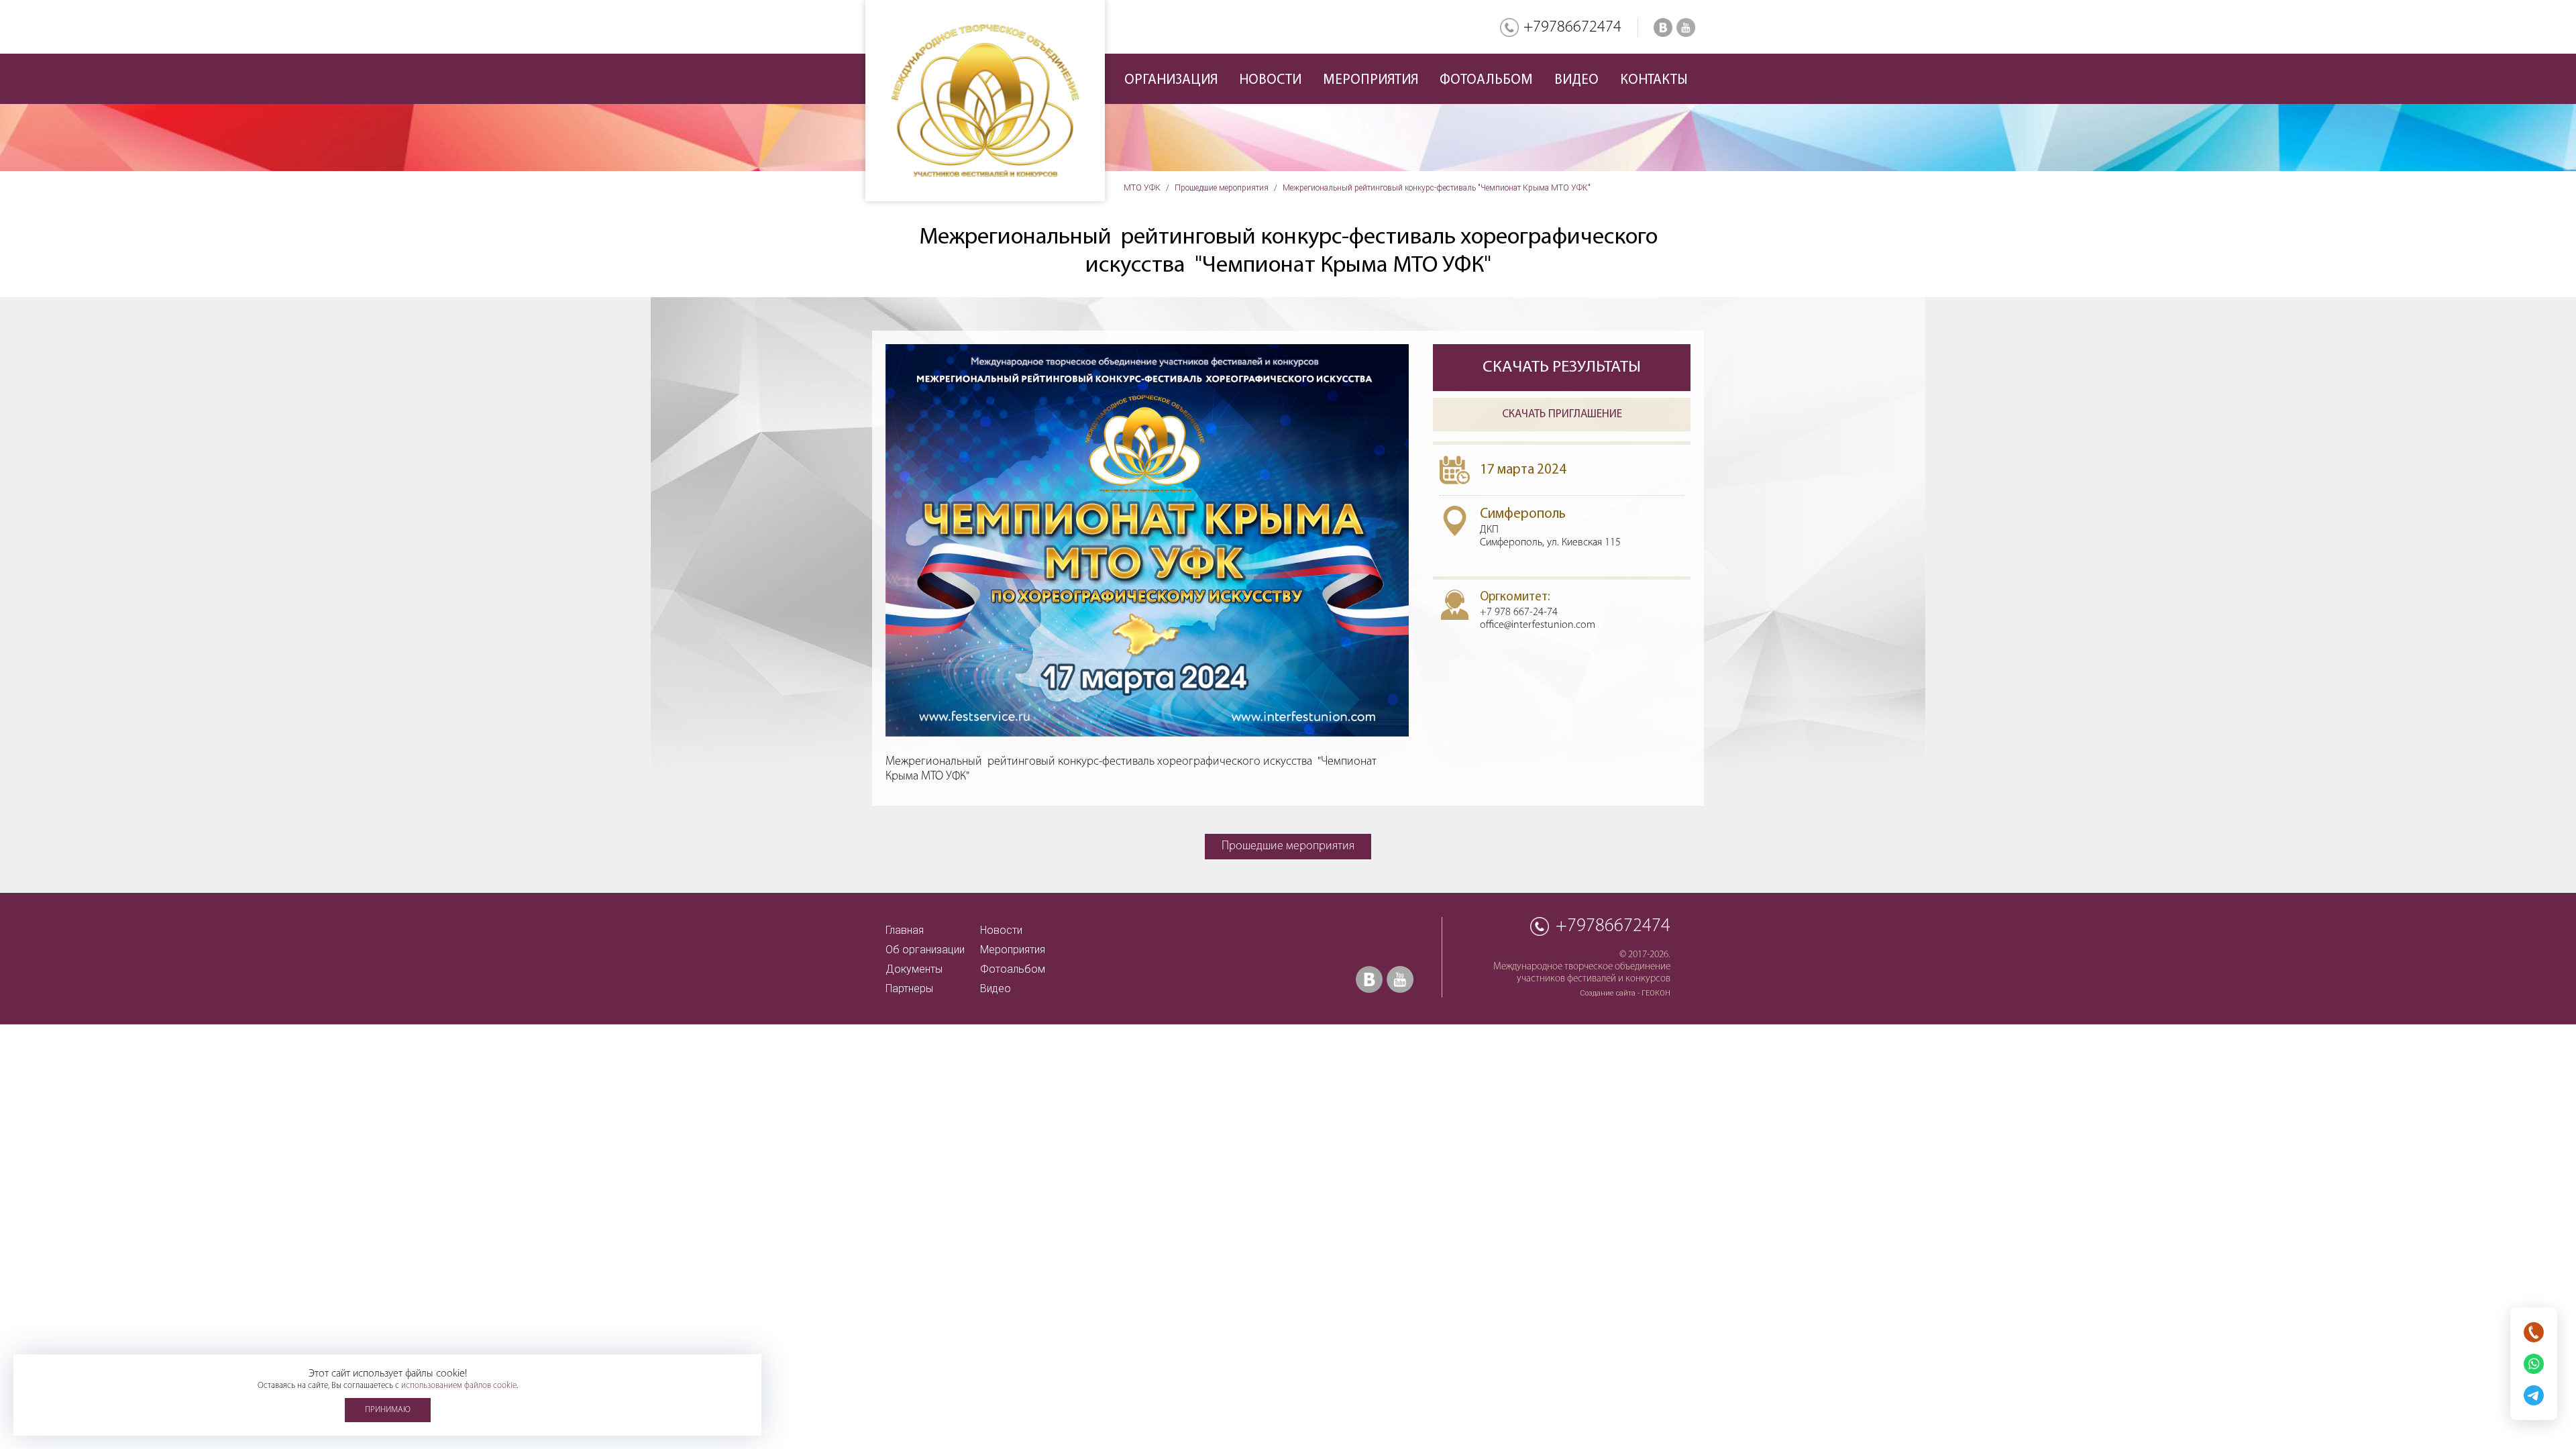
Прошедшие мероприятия (1222, 188)
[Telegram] (2534, 1395)
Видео (1576, 80)
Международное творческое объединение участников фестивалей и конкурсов (985, 101)
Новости (1270, 80)
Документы (914, 969)
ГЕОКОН (1656, 993)
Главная (905, 930)
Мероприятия (1013, 950)
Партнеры (909, 988)
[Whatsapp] (2534, 1364)
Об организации (925, 950)
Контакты (1654, 80)
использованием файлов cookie (459, 1386)
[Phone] (2534, 1332)
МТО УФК (1142, 188)
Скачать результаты (1562, 367)
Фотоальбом (1486, 80)
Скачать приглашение (1562, 414)
